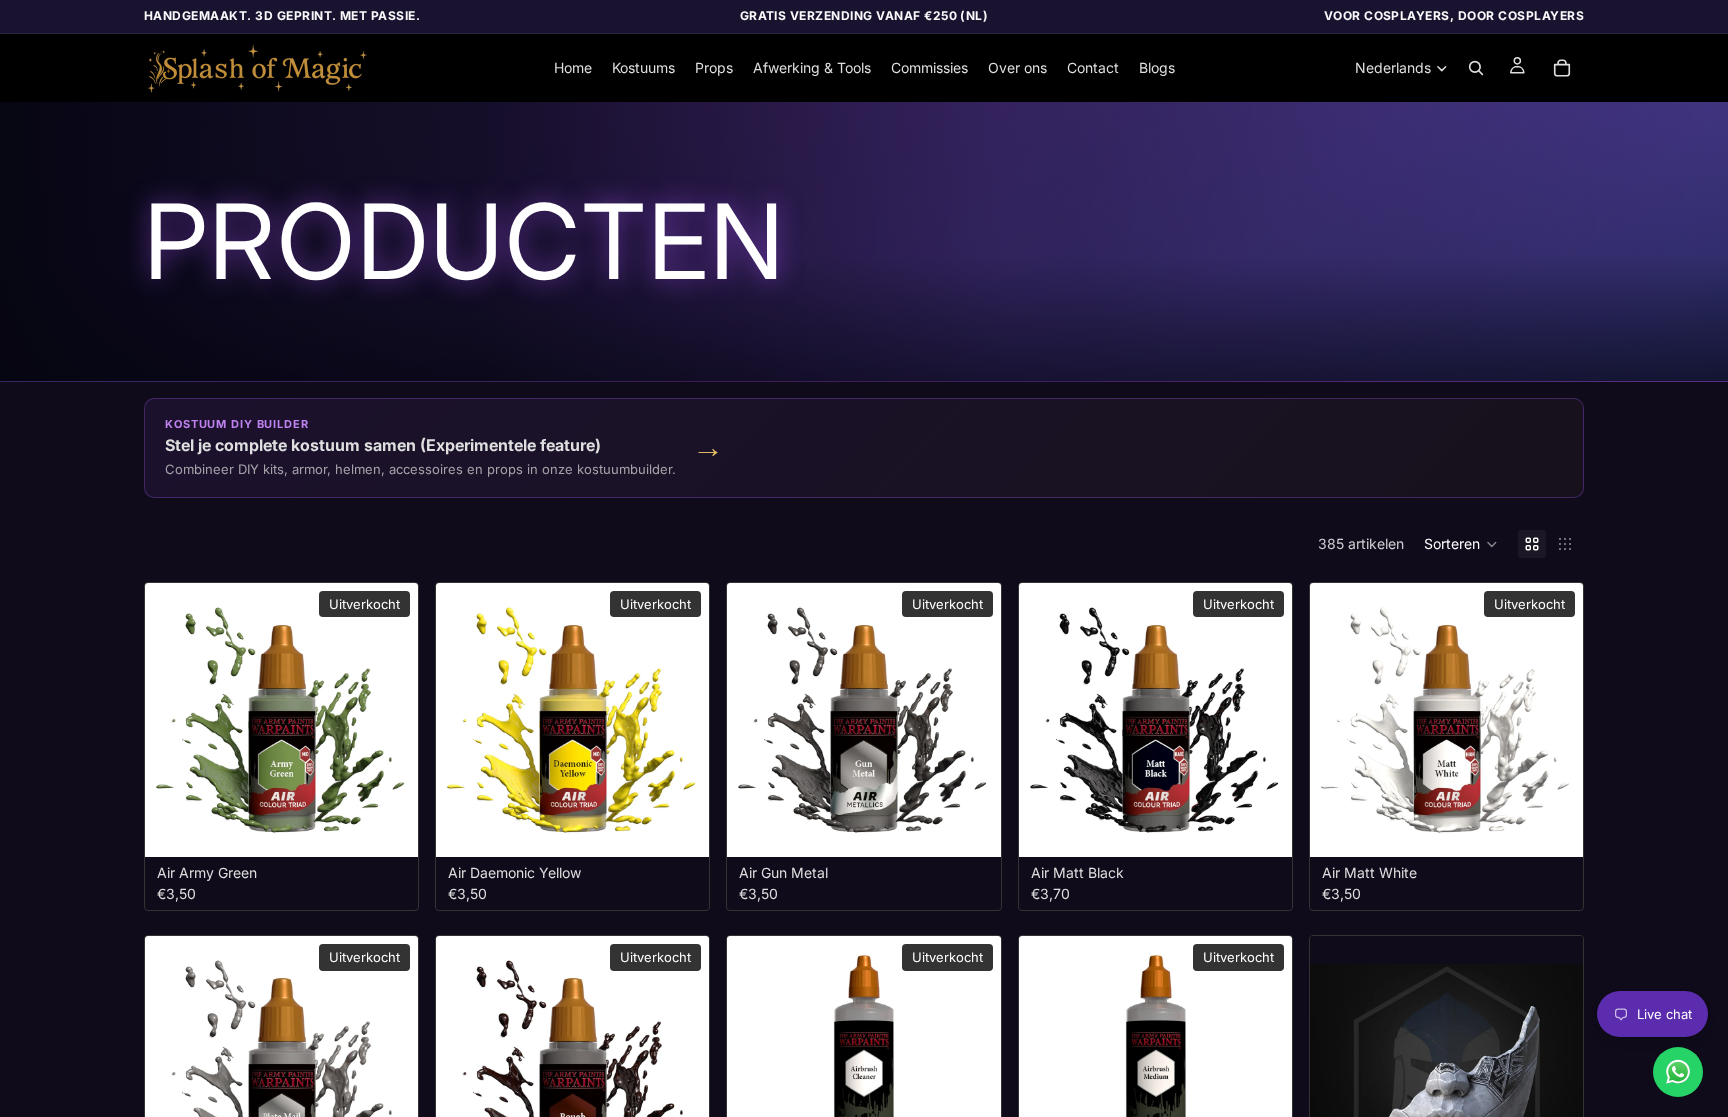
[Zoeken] (1476, 68)
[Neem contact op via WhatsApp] (1678, 1072)
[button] (1461, 544)
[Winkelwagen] (1562, 68)
